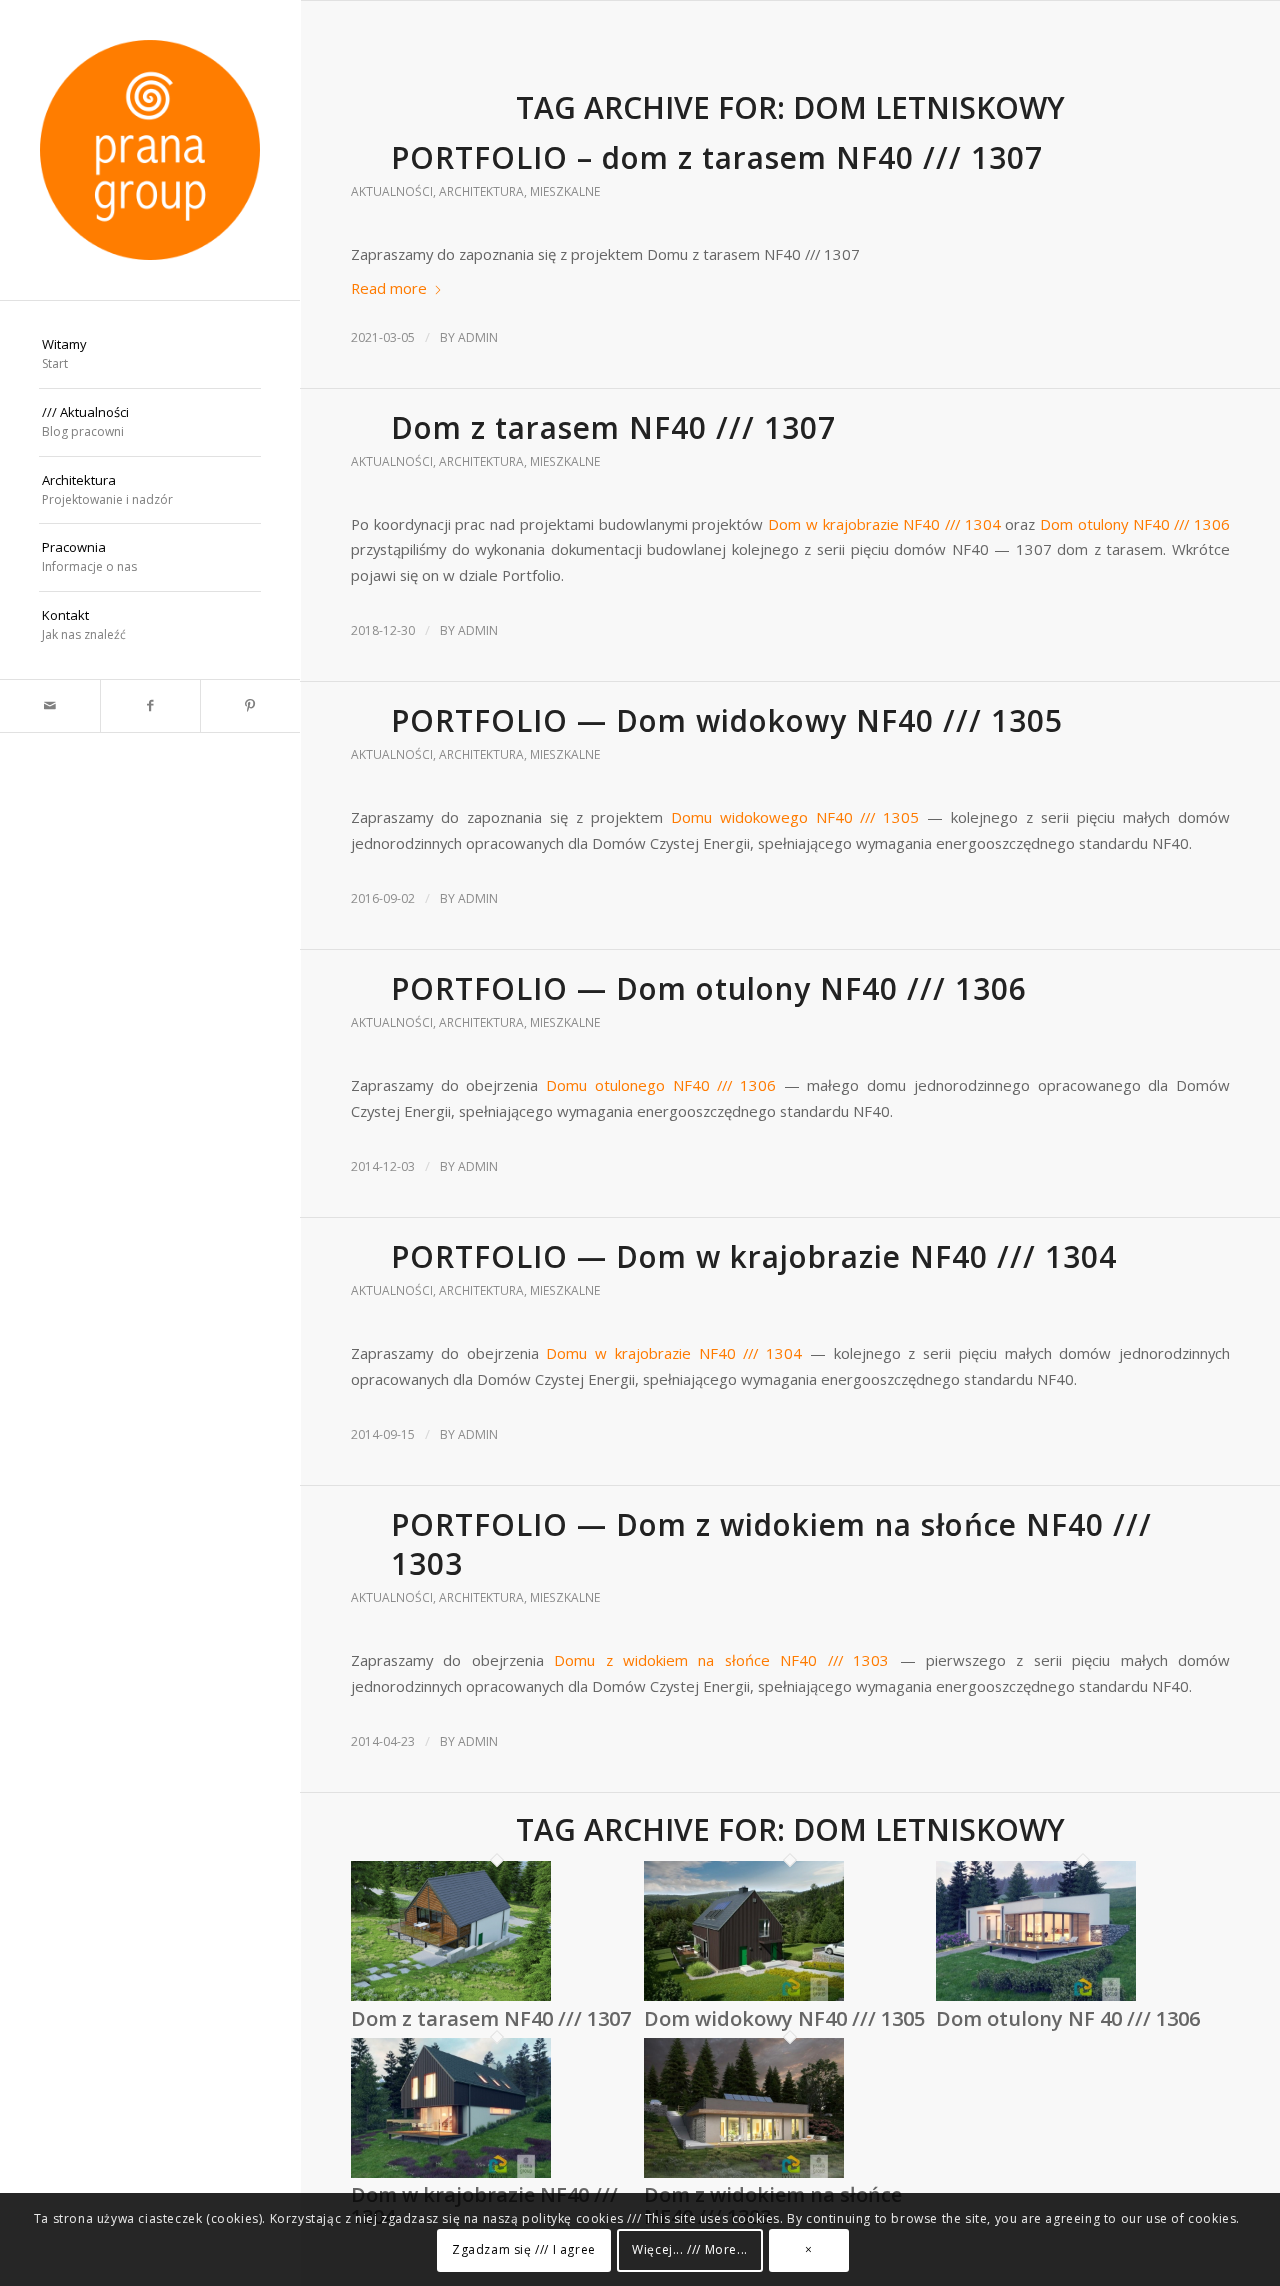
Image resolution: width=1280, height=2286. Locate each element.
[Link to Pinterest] (250, 706)
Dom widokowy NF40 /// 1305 (784, 2018)
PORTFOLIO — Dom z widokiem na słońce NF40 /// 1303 (771, 1544)
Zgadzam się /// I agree (524, 2250)
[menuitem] (150, 355)
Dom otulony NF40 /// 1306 (1135, 524)
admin (478, 337)
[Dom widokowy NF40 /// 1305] (744, 1996)
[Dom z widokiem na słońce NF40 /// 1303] (744, 2173)
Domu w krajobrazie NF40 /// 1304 (674, 1353)
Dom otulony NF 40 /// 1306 (1068, 2018)
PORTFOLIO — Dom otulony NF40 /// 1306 (709, 988)
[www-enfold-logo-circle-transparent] (150, 150)
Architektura (481, 191)
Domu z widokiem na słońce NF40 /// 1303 (721, 1660)
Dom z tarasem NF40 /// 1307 (613, 427)
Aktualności (392, 191)
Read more (389, 288)
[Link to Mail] (50, 706)
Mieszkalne (565, 191)
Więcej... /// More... (690, 2250)
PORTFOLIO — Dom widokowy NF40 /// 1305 (727, 720)
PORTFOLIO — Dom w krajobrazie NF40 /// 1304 (754, 1256)
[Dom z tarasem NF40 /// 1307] (451, 1996)
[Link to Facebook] (150, 706)
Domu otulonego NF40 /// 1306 (665, 1085)
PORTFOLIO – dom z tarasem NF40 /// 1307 (717, 157)
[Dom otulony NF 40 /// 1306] (1036, 1996)
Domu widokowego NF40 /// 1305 (795, 817)
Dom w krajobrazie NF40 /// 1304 (886, 524)
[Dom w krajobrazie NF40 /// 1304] (451, 2173)
